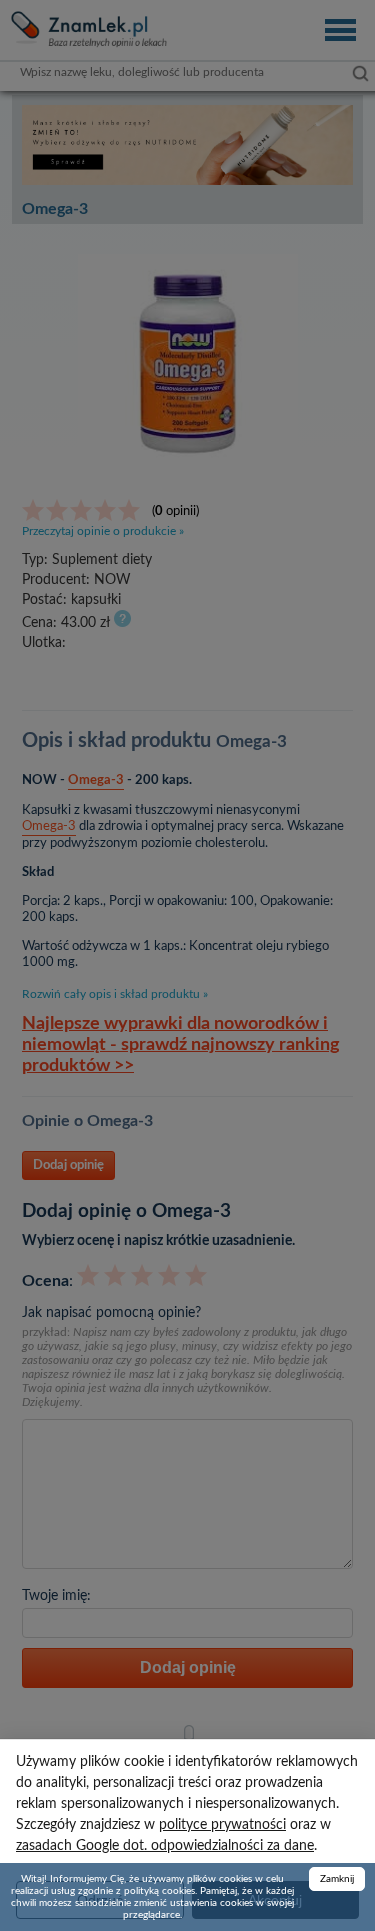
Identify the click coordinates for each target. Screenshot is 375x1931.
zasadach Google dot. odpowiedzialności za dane (165, 1846)
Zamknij (337, 1879)
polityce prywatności (222, 1825)
